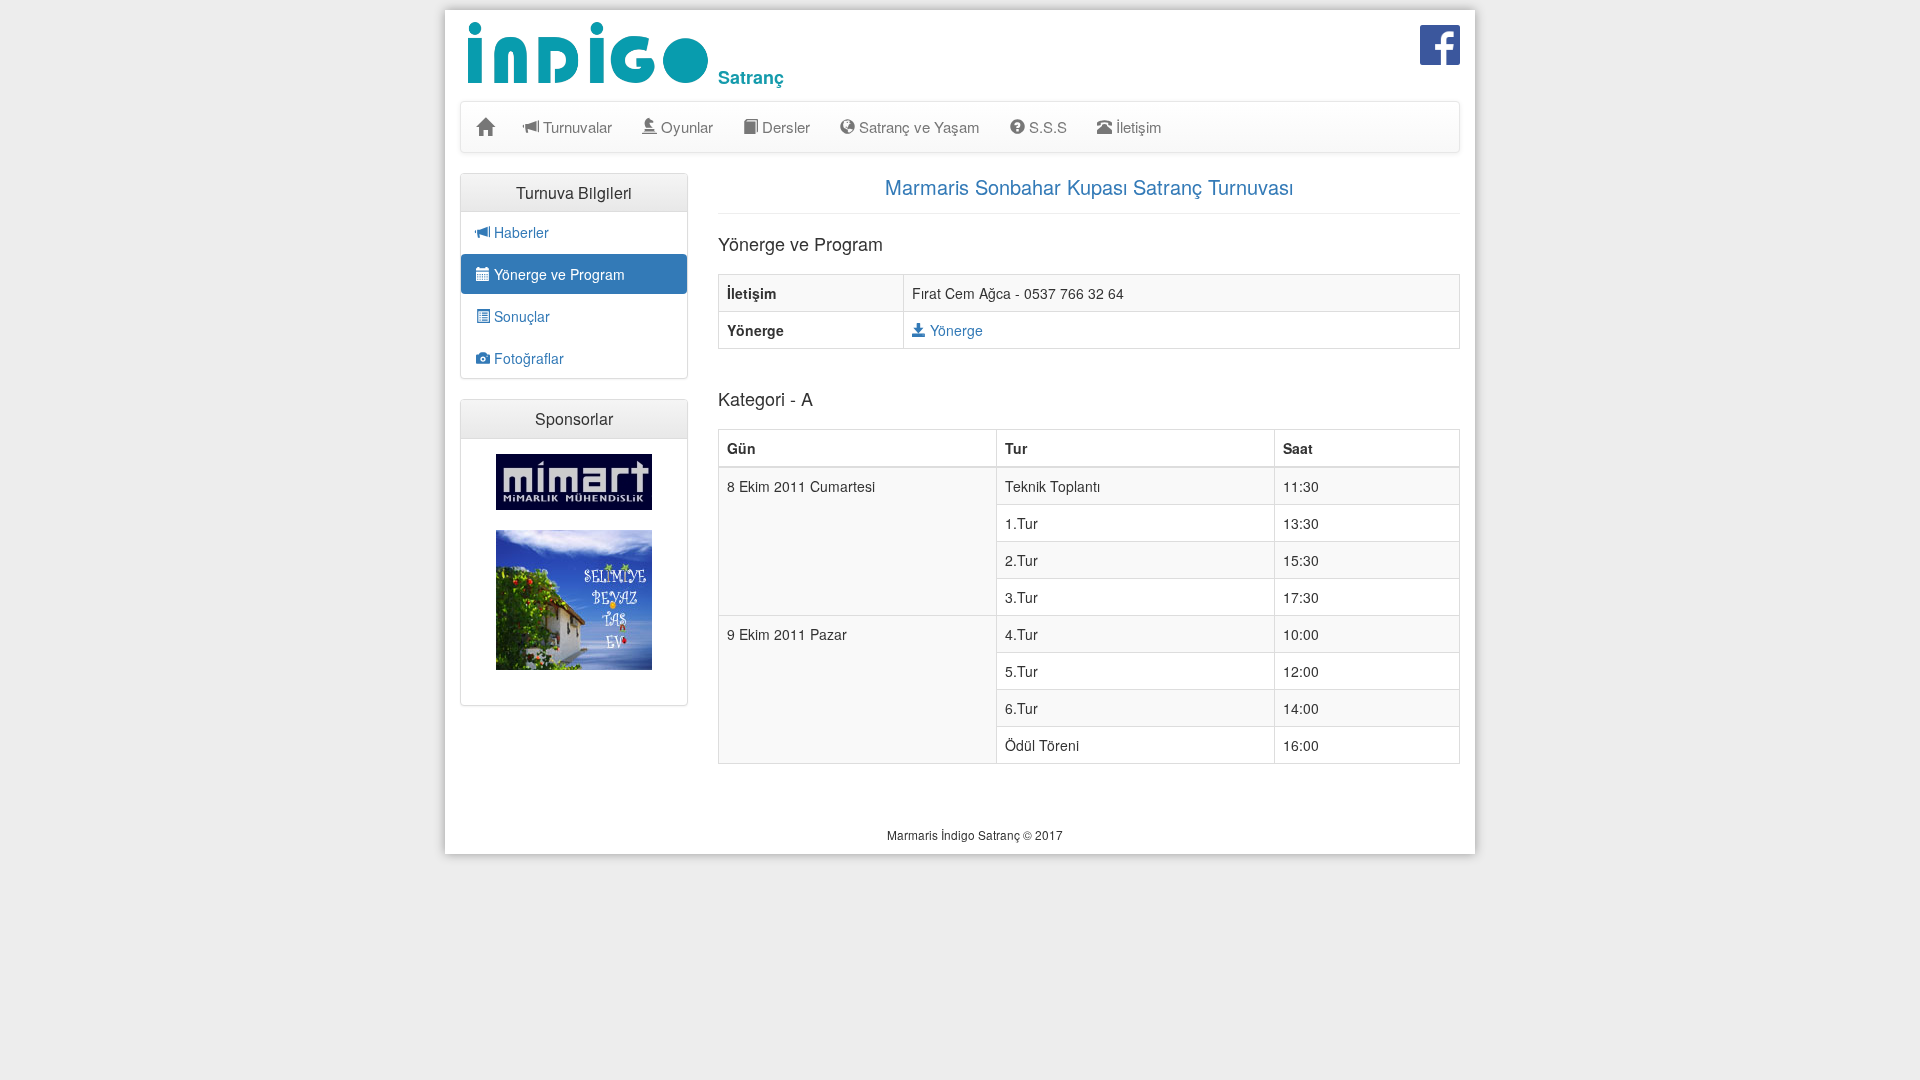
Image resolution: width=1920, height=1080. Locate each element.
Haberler (519, 232)
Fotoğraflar (527, 358)
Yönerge (954, 330)
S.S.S (1046, 126)
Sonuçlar (520, 316)
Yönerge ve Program (557, 274)
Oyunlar (685, 126)
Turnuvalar (575, 126)
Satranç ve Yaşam (917, 126)
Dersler (784, 126)
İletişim (1137, 126)
